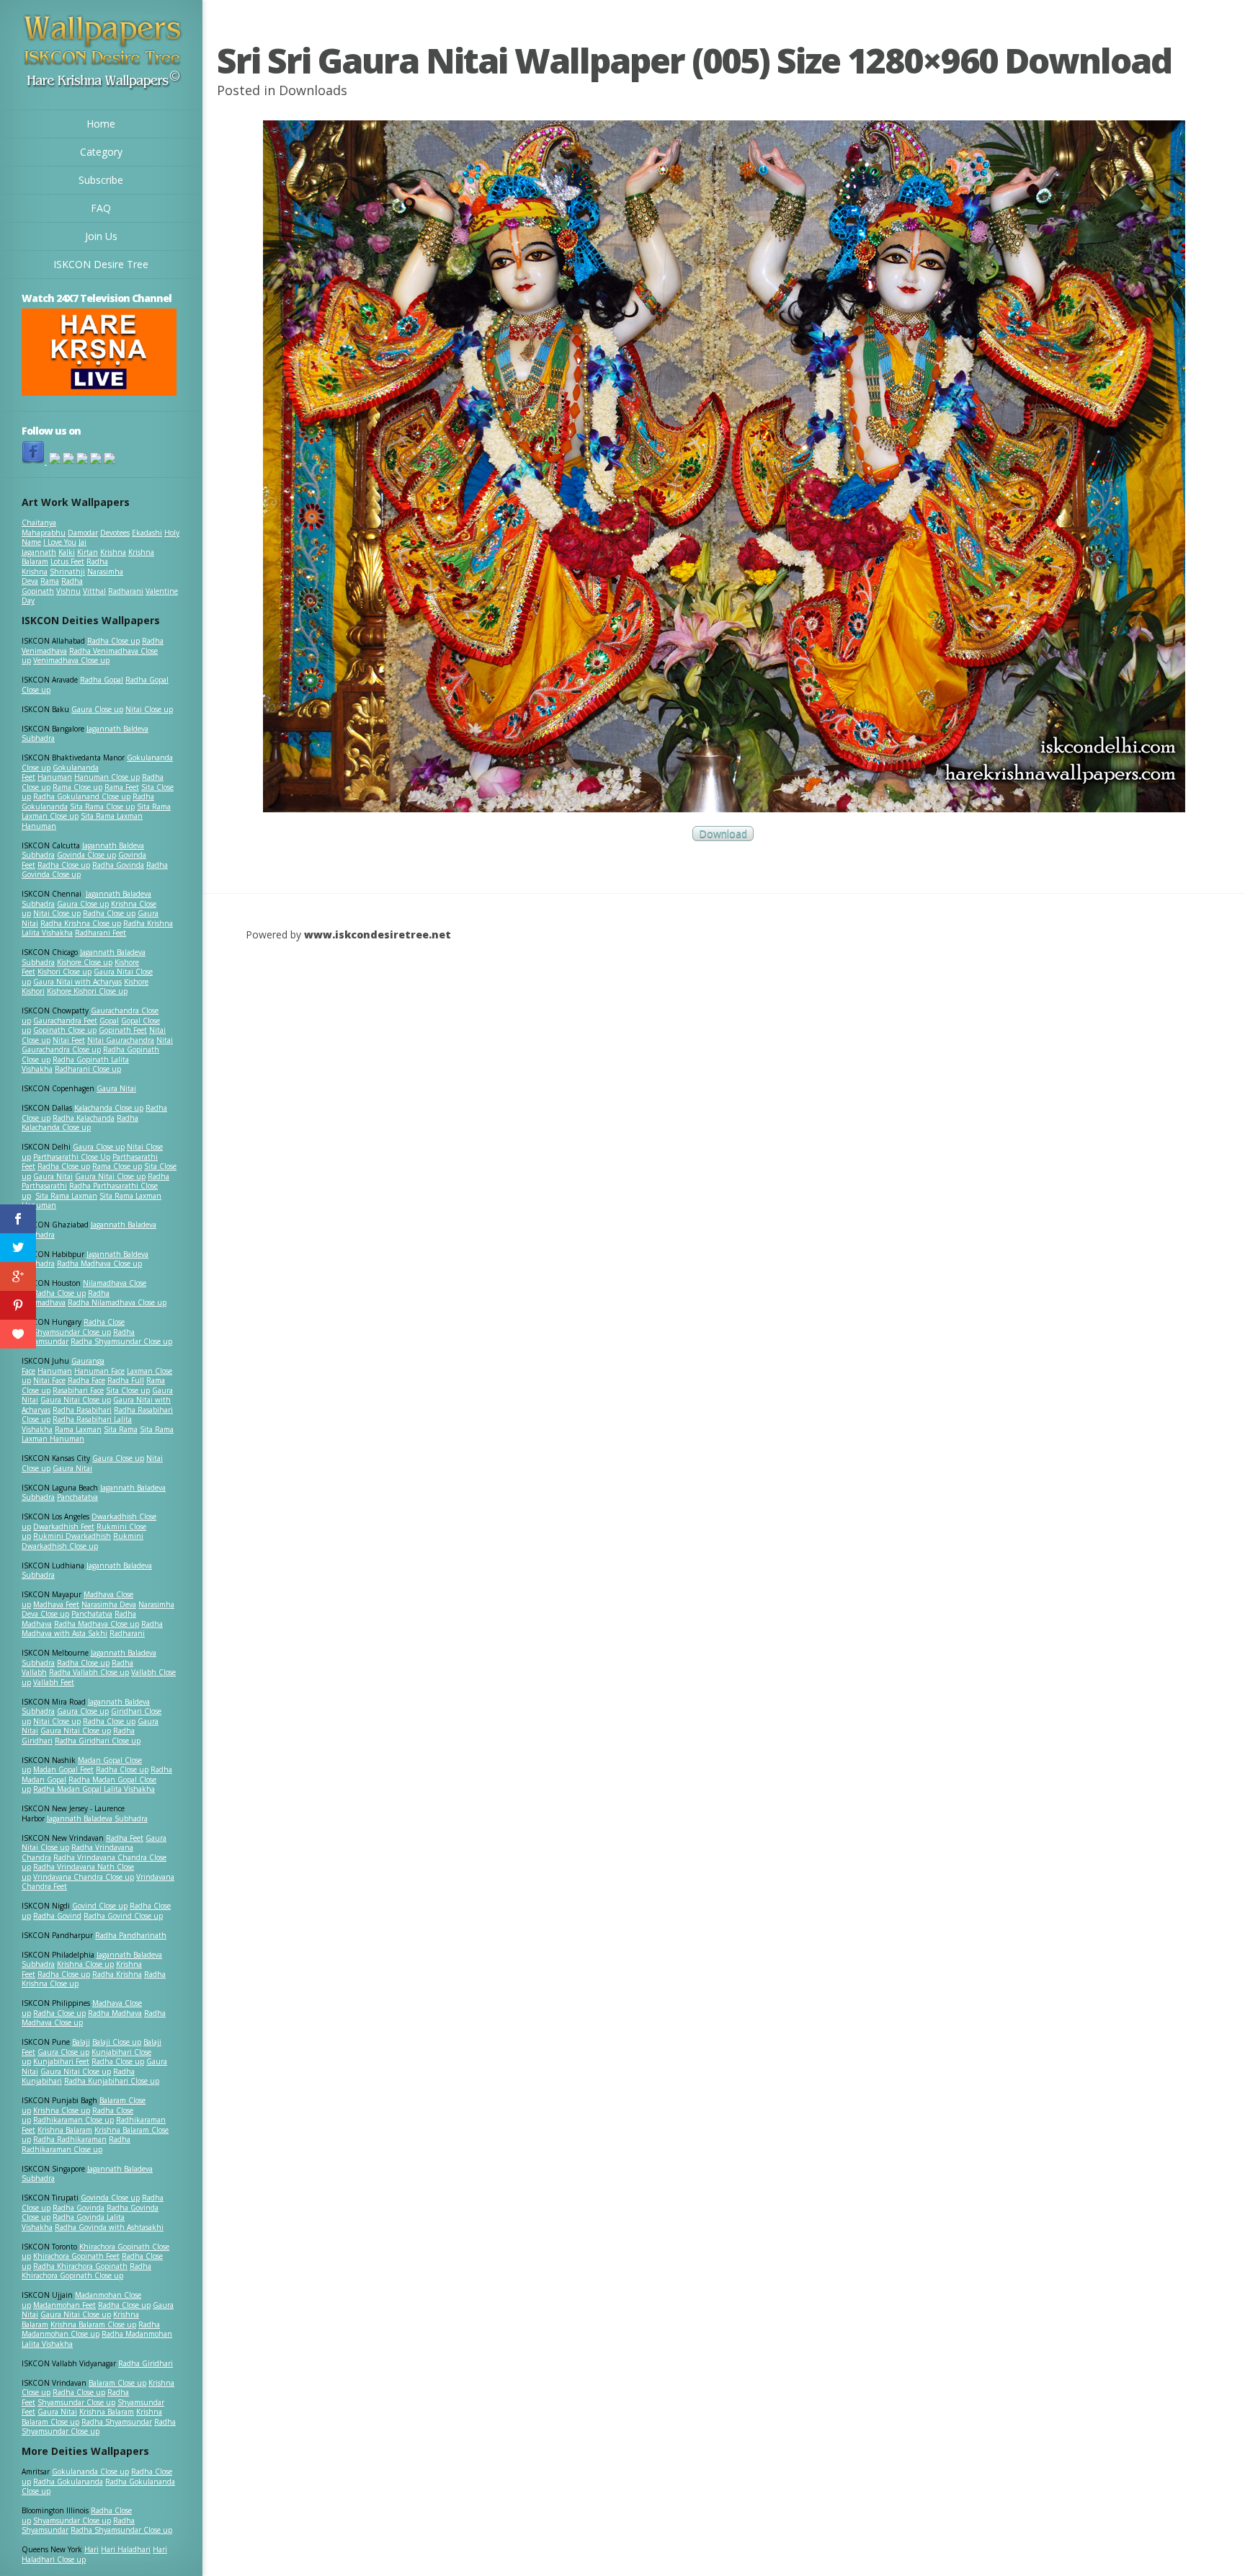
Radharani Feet (101, 933)
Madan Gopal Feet (63, 1769)
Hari (92, 2549)
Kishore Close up (85, 962)
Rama (50, 581)
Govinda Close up (86, 855)
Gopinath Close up (65, 1030)
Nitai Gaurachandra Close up (97, 1045)
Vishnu (68, 591)
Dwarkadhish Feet (64, 1527)
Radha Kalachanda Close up (80, 1123)
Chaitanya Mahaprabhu (44, 528)
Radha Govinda (118, 865)
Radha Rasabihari (82, 1410)
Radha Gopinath (52, 586)
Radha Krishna (117, 1974)
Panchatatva (77, 1497)
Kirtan (88, 552)
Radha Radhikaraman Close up (76, 2144)
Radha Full (126, 1380)
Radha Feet (125, 1838)
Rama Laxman (78, 1429)
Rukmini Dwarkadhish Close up (82, 1541)
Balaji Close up (117, 2042)
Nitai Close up (149, 709)
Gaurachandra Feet (65, 1021)
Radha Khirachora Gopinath (80, 2266)
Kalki (67, 552)
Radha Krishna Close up (81, 923)
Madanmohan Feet (64, 2305)
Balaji (81, 2042)
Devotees (115, 533)
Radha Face (86, 1380)
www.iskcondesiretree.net (378, 934)
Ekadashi (147, 533)
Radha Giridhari (146, 2363)
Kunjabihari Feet (61, 2061)
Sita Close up (128, 1390)
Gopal (109, 1021)
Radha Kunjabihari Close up (112, 2081)
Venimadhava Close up (71, 660)
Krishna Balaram (65, 2130)
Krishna (113, 552)
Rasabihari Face (78, 1390)
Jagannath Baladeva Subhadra (87, 1571)
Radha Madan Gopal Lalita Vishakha (94, 1789)
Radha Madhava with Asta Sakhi (92, 1629)
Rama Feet (122, 787)
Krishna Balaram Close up (93, 2324)
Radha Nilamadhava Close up (117, 1302)
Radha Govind (57, 1916)
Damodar (83, 533)
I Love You (60, 542)
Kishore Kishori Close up (87, 991)
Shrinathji (67, 572)
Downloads (313, 90)
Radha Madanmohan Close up (91, 2329)
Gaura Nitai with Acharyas (77, 982)
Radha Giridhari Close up (98, 1741)
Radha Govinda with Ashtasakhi (109, 2227)
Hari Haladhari (126, 2549)
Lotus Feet (67, 561)
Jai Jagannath (54, 547)
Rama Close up (77, 787)
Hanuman (55, 777)
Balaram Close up (117, 2383)
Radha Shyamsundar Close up (121, 1341)
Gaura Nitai (116, 1088)
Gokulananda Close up (90, 2471)
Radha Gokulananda (68, 2482)
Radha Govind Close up (123, 1916)
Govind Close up (100, 1906)
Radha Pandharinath (131, 1935)
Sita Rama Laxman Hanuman (82, 821)
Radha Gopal (102, 680)
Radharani (126, 591)
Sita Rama (121, 1429)
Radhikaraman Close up (73, 2120)
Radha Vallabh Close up (89, 1672)
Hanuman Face (99, 1371)
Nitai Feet (69, 1040)
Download (723, 834)
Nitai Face (49, 1380)
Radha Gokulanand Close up (82, 796)
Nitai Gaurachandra (121, 1040)
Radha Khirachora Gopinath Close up (86, 2271)
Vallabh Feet (54, 1682)
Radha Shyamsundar (117, 2422)
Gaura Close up (97, 709)
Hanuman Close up (107, 777)
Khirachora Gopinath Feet (76, 2256)
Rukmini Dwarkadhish (72, 1536)
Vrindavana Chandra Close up (84, 1877)
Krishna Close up (85, 1964)
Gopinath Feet (123, 1030)
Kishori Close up (64, 972)
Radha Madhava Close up (99, 1263)
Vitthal (94, 591)
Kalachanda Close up (109, 1108)
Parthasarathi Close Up (72, 1157)
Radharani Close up (88, 1069)
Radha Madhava (115, 2013)
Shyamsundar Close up (72, 1332)
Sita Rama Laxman (66, 1196)
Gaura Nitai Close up (110, 1176)
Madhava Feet (56, 1604)
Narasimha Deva (109, 1604)
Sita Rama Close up (102, 807)
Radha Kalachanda (84, 1118)
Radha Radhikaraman (70, 2139)
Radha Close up (113, 641)
